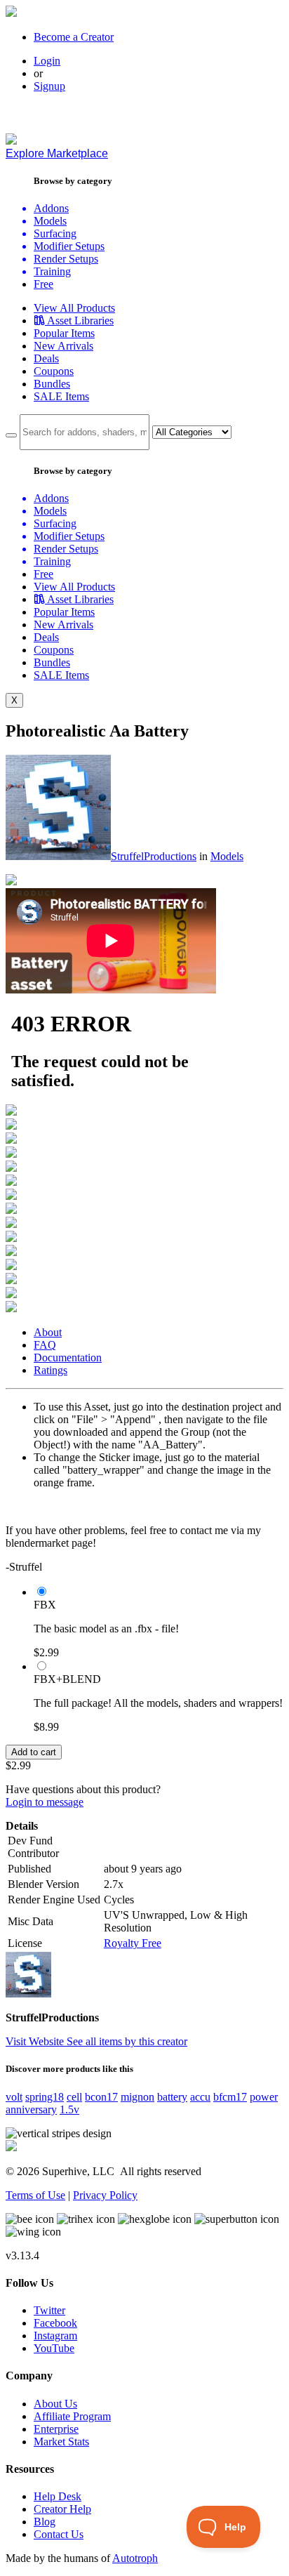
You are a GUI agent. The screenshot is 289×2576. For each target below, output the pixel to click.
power (264, 2097)
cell (74, 2097)
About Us (55, 2404)
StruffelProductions (154, 856)
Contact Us (59, 2534)
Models (227, 856)
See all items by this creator (127, 2041)
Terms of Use (35, 2195)
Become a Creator (74, 37)
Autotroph (135, 2558)
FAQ (45, 1345)
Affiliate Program (72, 2416)
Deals (46, 358)
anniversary (31, 2109)
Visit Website (36, 2041)
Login (47, 61)
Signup (49, 86)
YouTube (54, 2348)
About (48, 1332)
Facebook (55, 2323)
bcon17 (101, 2097)
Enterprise (56, 2429)
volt (14, 2097)
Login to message (45, 1802)
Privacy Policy (105, 2195)
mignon (137, 2097)
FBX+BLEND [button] (67, 1679)
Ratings (51, 1370)
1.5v (69, 2109)
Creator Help (62, 2509)
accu (200, 2097)
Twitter (49, 2310)
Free (43, 284)
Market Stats (61, 2442)
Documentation (68, 1358)
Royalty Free (133, 1943)
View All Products (74, 308)
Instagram (55, 2336)
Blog (45, 2522)
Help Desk (58, 2496)
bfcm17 (230, 2097)
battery (172, 2097)
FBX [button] (45, 1605)
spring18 (45, 2097)
